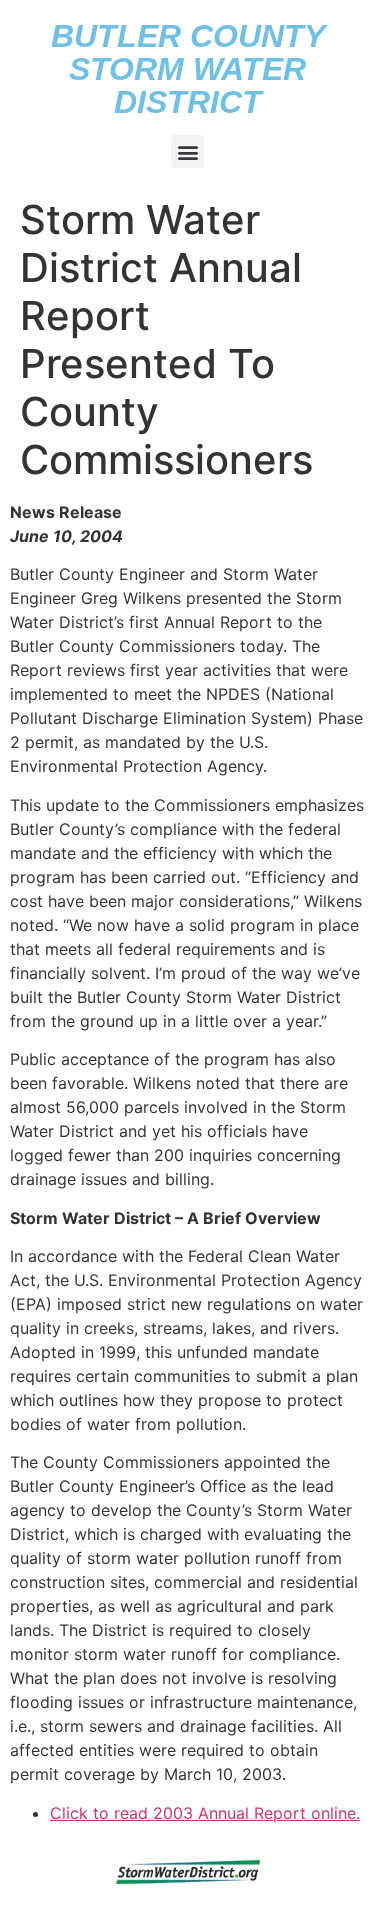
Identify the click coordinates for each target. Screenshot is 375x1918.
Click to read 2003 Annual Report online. (205, 1813)
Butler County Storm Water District (188, 69)
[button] (187, 151)
